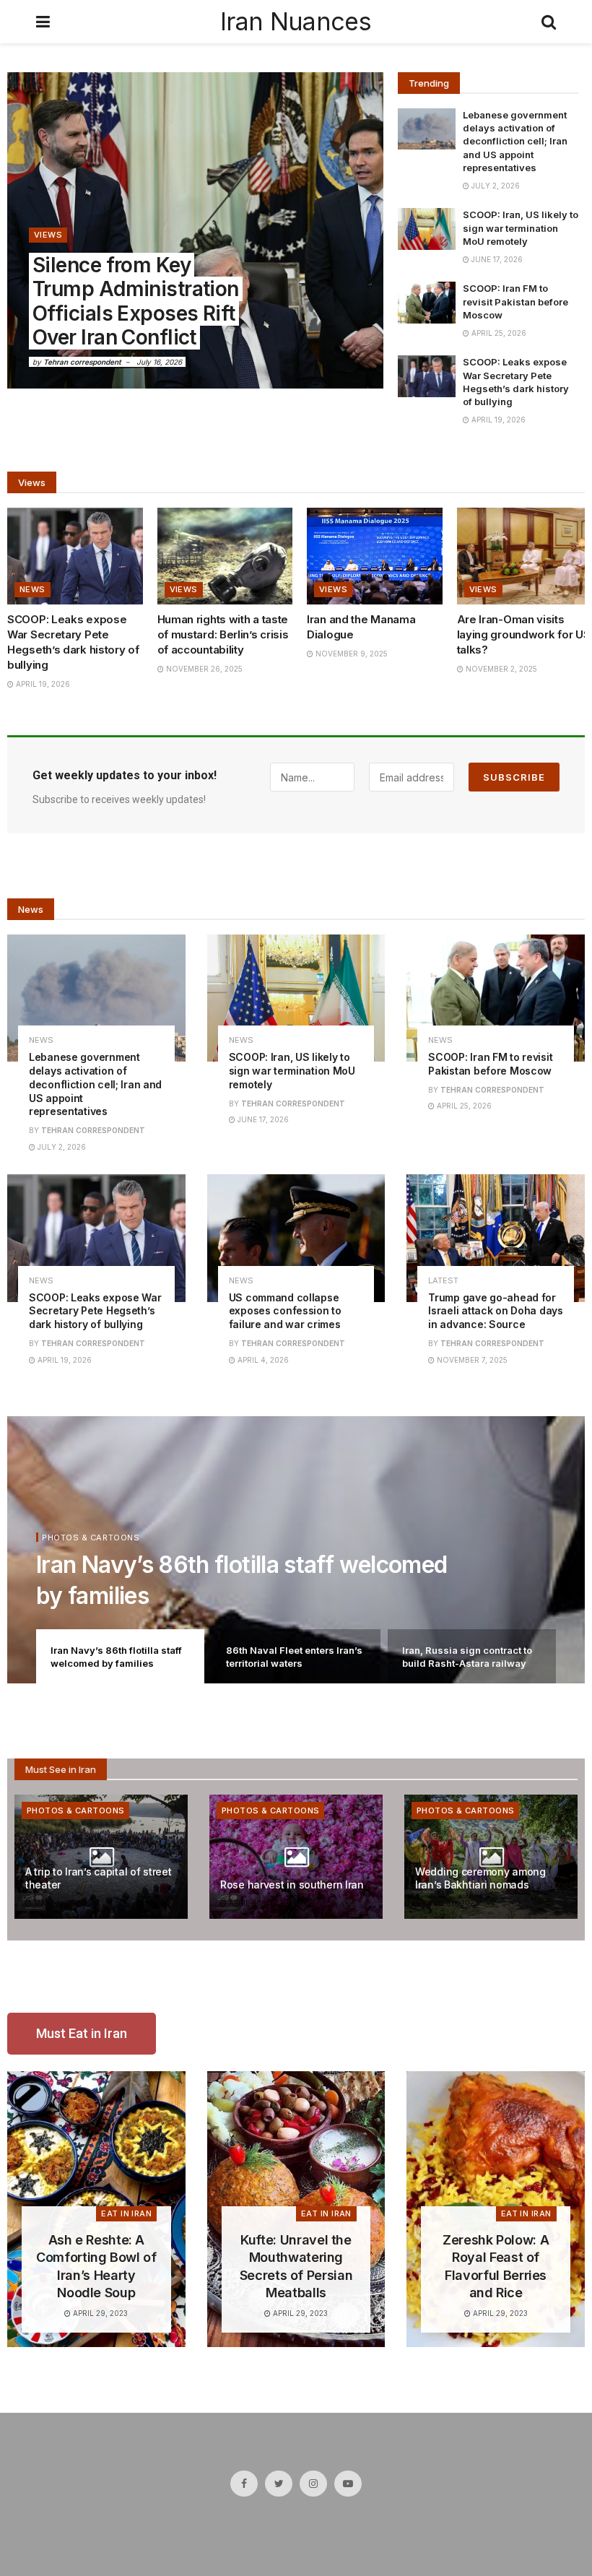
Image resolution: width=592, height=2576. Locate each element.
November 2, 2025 (500, 669)
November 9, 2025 (351, 654)
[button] (82, 2034)
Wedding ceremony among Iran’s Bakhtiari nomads (480, 1878)
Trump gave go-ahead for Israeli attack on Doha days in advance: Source (495, 1311)
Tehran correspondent (82, 362)
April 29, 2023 (99, 2313)
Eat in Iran (126, 2213)
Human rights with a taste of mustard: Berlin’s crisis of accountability (223, 634)
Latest (443, 1281)
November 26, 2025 (203, 669)
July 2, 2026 (495, 186)
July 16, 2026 (159, 362)
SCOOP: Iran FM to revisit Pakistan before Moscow (515, 301)
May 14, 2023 (57, 1903)
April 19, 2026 (497, 420)
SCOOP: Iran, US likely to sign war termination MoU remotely (521, 227)
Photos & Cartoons (91, 1538)
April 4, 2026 (262, 1360)
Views (48, 235)
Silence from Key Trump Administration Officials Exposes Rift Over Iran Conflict (136, 302)
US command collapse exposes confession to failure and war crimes (285, 1311)
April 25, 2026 (498, 333)
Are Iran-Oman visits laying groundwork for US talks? (524, 634)
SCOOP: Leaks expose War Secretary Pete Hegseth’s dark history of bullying (95, 1311)
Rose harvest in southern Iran (292, 1885)
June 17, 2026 (496, 259)
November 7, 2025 (471, 1360)
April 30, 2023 (255, 1903)
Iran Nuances (296, 22)
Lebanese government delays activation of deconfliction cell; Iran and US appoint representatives (515, 141)
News (32, 589)
